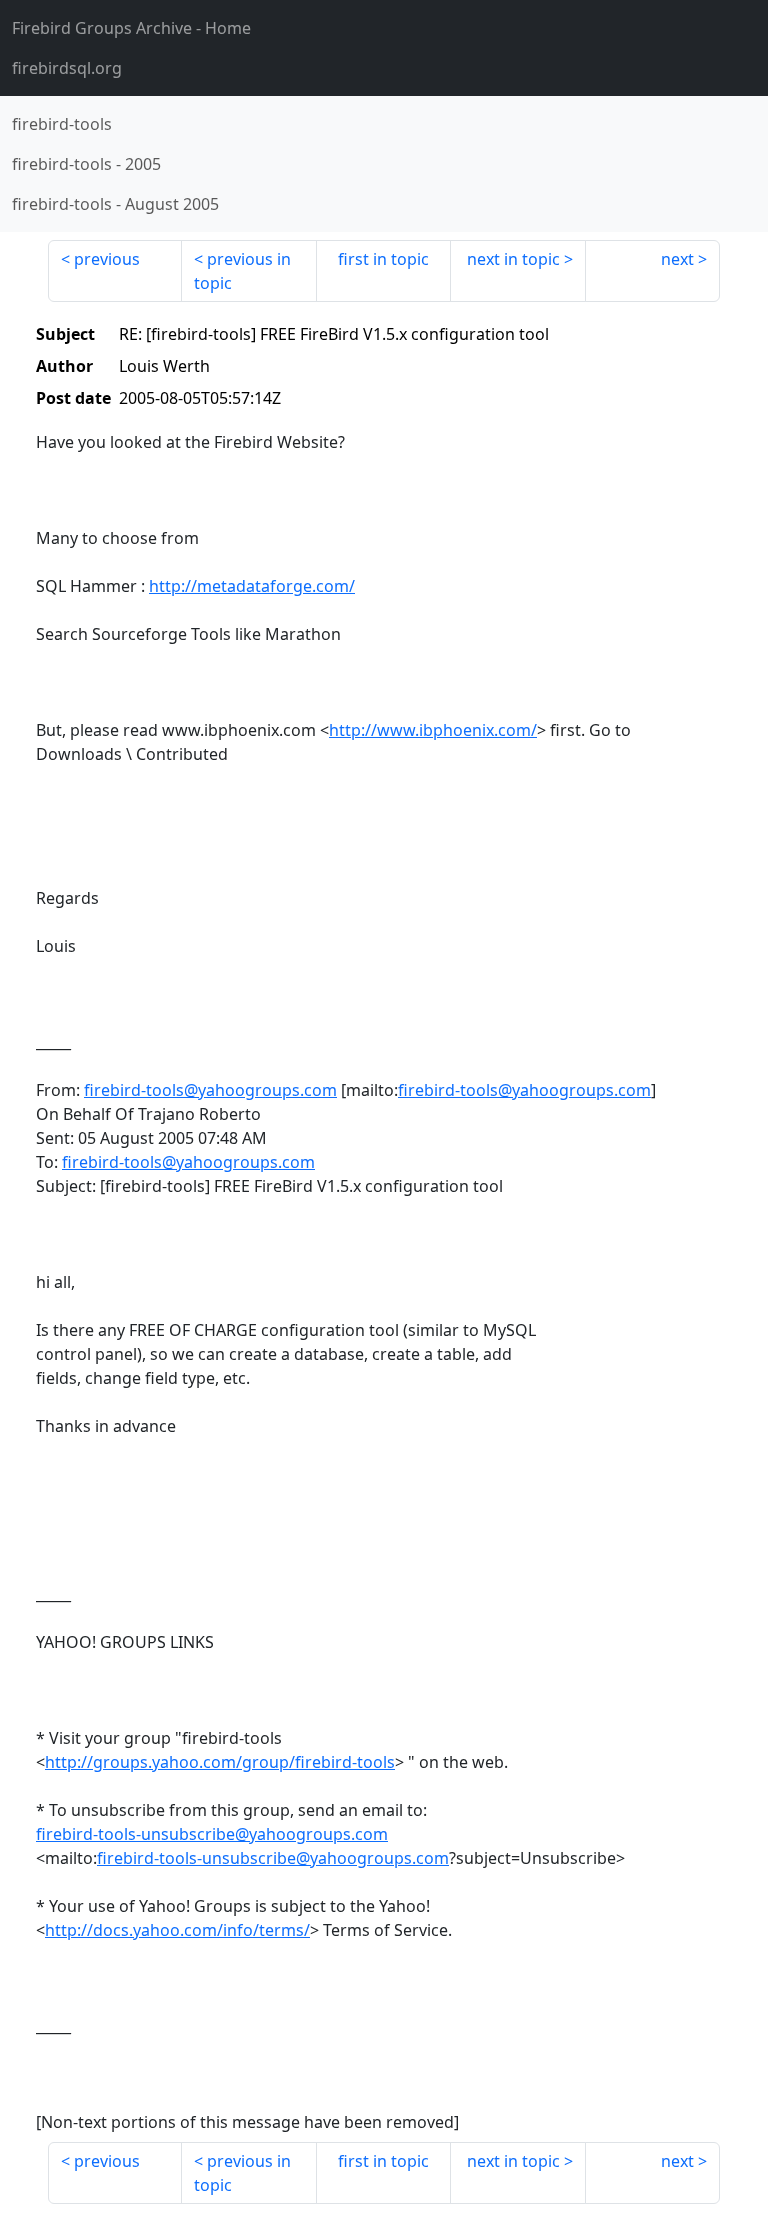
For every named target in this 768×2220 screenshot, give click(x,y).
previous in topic (242, 271)
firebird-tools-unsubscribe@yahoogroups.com (212, 1834)
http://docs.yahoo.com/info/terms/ (177, 1930)
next (677, 259)
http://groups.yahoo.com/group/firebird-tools (220, 1762)
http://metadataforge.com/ (252, 586)
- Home (131, 28)
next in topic (513, 259)
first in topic (383, 259)
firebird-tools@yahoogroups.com (210, 1090)
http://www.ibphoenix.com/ (433, 730)
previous (107, 259)
